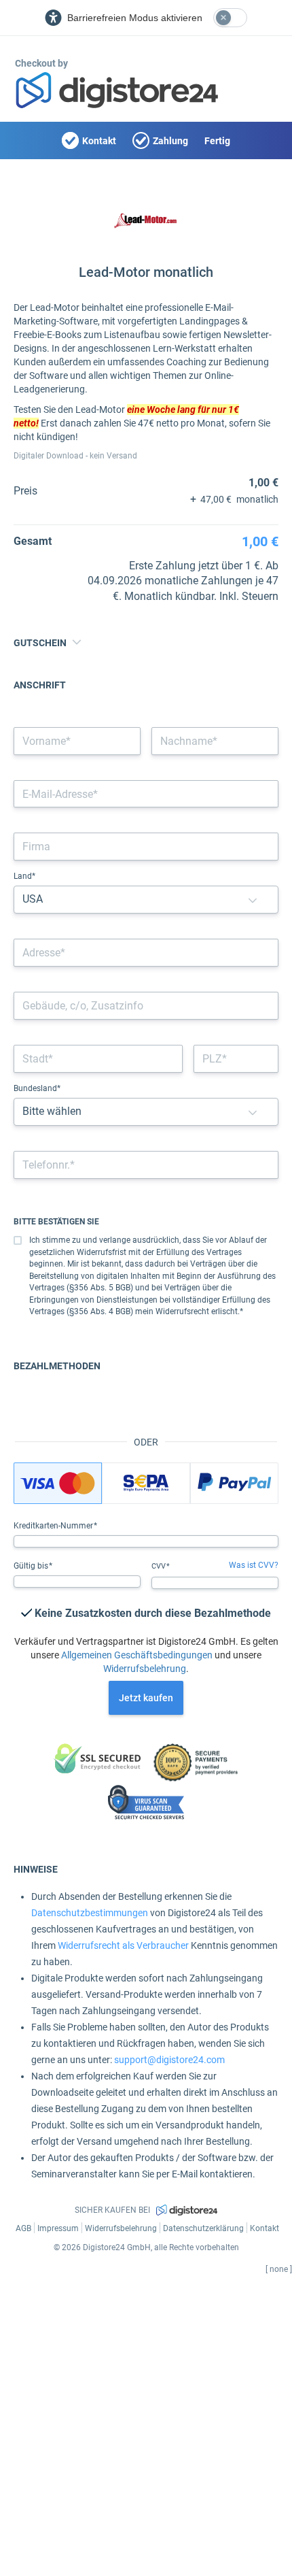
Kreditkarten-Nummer (54, 1526)
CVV (160, 1566)
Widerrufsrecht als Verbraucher (123, 1945)
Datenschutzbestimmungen (90, 1913)
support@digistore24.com (169, 2060)
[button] (253, 900)
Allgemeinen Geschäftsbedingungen (137, 1655)
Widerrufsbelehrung (145, 1669)
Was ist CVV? (254, 1565)
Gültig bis (32, 1566)
